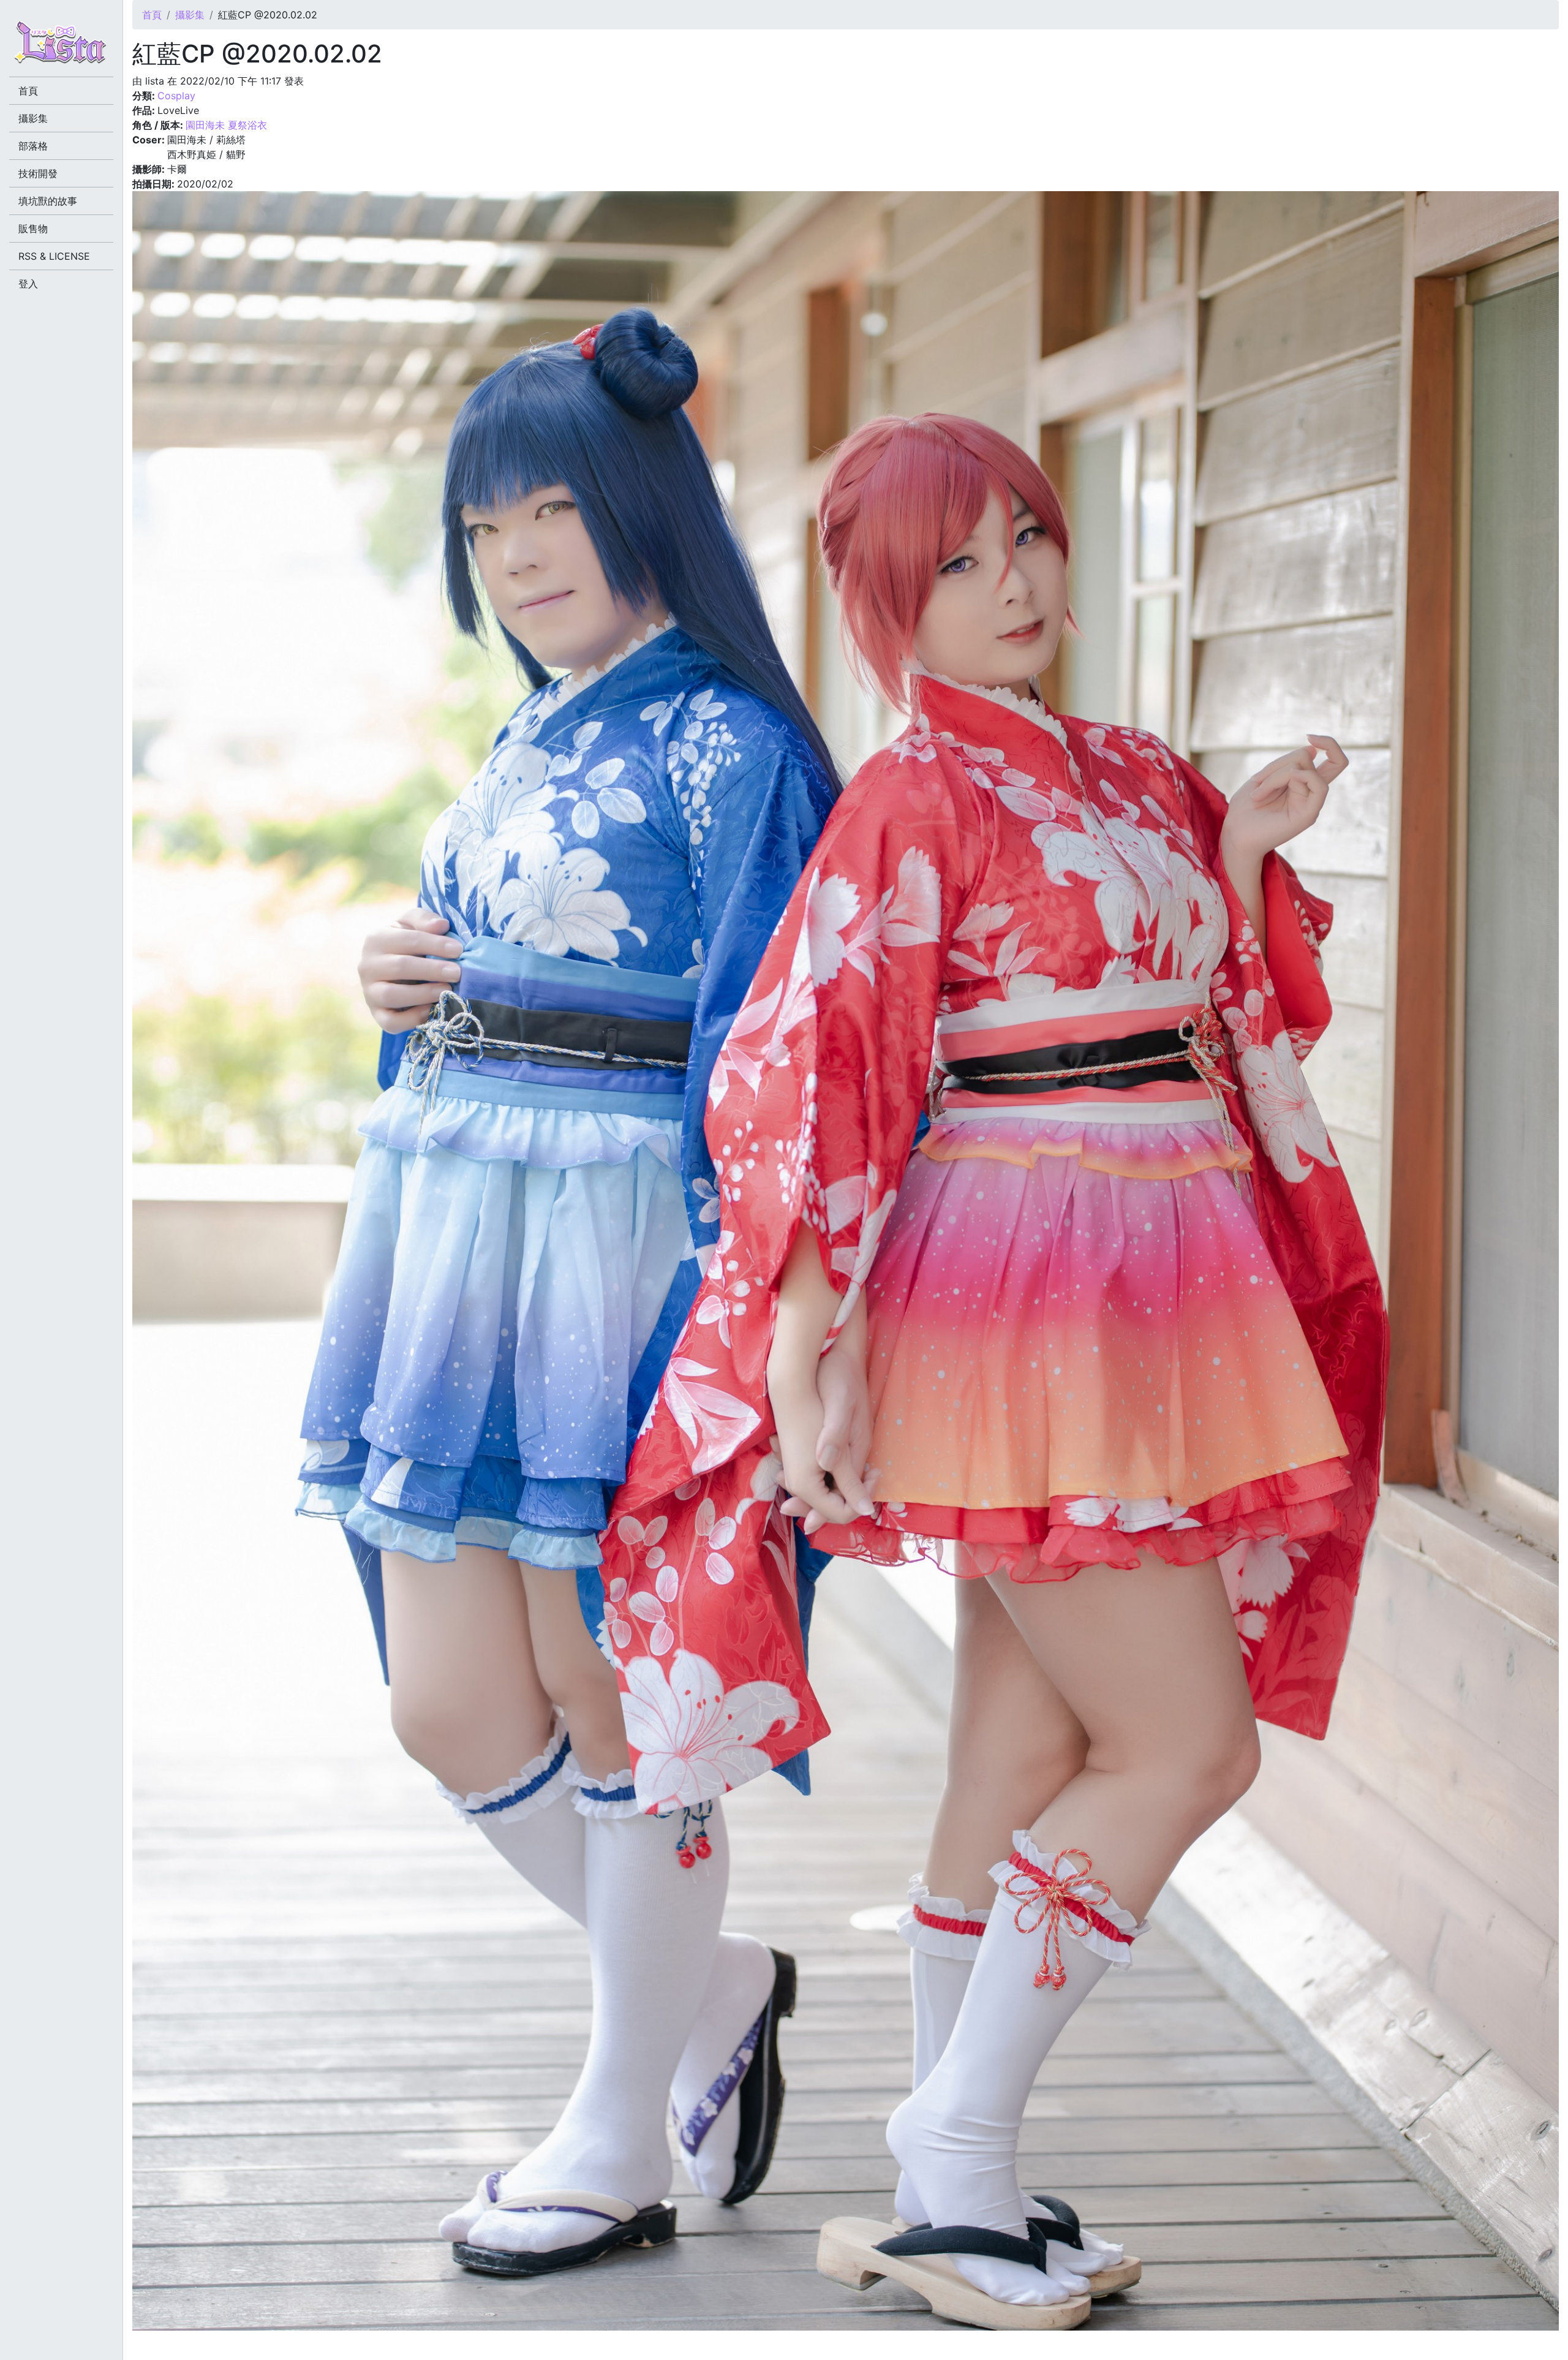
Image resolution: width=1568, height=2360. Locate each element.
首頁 (152, 15)
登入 (28, 284)
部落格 (33, 146)
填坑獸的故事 (48, 201)
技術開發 (38, 173)
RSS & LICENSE (54, 256)
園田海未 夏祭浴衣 (226, 125)
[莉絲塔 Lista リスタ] (61, 46)
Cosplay (176, 96)
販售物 (33, 229)
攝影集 (190, 15)
